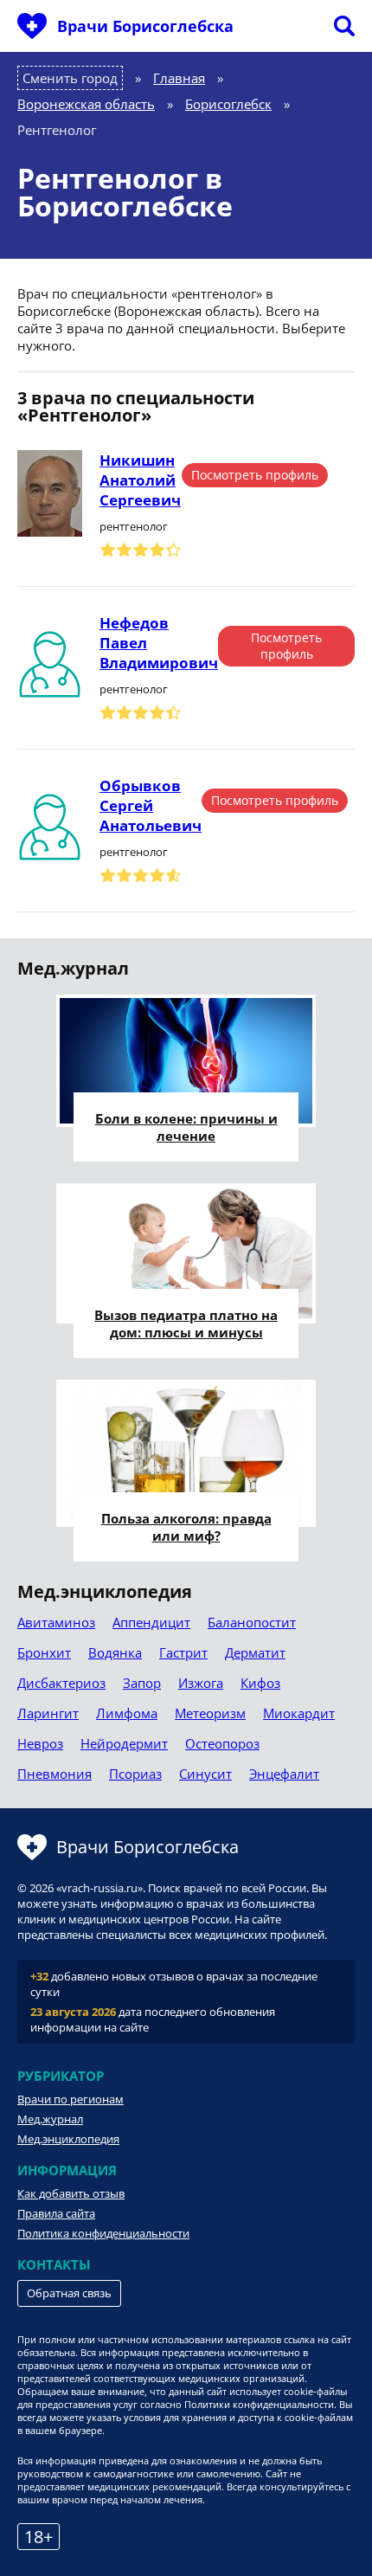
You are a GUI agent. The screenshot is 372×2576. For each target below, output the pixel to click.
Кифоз (260, 1683)
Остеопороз (222, 1743)
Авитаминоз (56, 1622)
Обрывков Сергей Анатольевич (151, 805)
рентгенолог (134, 526)
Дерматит (255, 1652)
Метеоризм (210, 1713)
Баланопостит (252, 1622)
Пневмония (55, 1774)
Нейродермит (124, 1743)
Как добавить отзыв (71, 2193)
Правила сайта (56, 2213)
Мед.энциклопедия (68, 2139)
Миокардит (299, 1713)
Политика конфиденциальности (103, 2233)
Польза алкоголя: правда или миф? (186, 1527)
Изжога (201, 1683)
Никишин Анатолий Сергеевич (140, 480)
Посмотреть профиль (255, 475)
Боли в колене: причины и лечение (186, 1127)
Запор (142, 1683)
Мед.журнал (50, 2119)
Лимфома (127, 1713)
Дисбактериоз (61, 1683)
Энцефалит (284, 1774)
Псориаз (135, 1774)
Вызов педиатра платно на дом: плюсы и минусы (186, 1323)
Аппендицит (151, 1622)
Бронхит (44, 1652)
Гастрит (183, 1652)
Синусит (205, 1774)
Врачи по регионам (71, 2099)
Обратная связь (69, 2293)
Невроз (40, 1743)
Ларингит (48, 1713)
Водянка (115, 1652)
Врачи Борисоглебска (145, 26)
